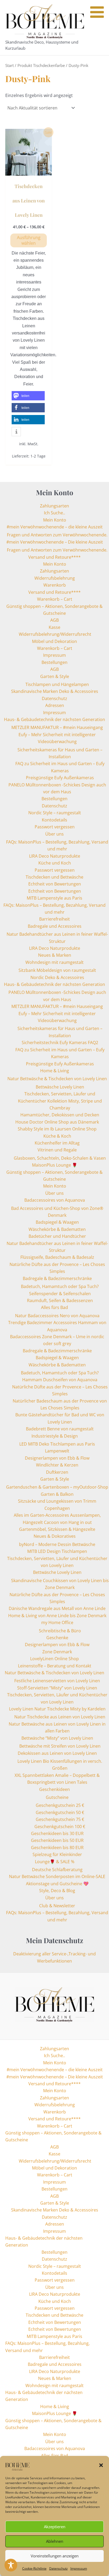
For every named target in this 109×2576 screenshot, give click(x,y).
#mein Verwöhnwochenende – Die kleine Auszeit (55, 542)
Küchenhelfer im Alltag (57, 1143)
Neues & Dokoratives (55, 1536)
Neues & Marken (55, 955)
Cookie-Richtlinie (34, 2568)
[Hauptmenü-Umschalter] (99, 28)
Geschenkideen (54, 1789)
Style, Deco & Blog (57, 1891)
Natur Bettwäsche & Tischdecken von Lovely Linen (57, 1079)
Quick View (29, 171)
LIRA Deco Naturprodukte (55, 856)
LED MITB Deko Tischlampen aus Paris (57, 1444)
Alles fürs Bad (54, 1307)
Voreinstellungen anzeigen (55, 2556)
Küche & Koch (57, 1136)
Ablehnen (55, 2541)
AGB (54, 620)
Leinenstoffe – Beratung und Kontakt (55, 1666)
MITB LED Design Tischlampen (57, 1551)
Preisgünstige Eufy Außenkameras (60, 778)
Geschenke (57, 1638)
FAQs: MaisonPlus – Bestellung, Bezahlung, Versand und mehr (47, 2347)
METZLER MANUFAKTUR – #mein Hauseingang (57, 727)
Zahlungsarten (54, 506)
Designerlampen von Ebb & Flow (57, 1458)
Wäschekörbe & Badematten (57, 1229)
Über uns (54, 834)
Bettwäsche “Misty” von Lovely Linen (57, 1738)
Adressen (55, 705)
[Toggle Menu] (97, 12)
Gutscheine (57, 1797)
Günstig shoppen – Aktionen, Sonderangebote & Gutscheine (53, 2136)
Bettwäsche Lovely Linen (60, 1087)
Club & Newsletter (57, 1906)
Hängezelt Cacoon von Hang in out (57, 1522)
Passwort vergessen (55, 827)
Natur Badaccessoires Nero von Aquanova (57, 1316)
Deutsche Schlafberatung (57, 1870)
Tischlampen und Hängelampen (57, 684)
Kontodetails (54, 820)
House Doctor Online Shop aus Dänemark (57, 1122)
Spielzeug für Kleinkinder (57, 1854)
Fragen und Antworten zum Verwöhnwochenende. (57, 535)
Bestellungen (54, 662)
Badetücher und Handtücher (57, 1236)
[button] (101, 2465)
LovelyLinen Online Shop (54, 1659)
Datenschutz (58, 2568)
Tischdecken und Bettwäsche (54, 877)
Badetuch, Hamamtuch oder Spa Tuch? (60, 1286)
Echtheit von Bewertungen (55, 884)
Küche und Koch (55, 863)
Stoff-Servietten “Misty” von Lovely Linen (57, 1688)
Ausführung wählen (29, 240)
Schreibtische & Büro (60, 1631)
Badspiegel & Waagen (57, 1222)
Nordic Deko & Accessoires (57, 977)
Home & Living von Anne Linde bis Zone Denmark (57, 1616)
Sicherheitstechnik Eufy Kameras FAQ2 (60, 1043)
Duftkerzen (57, 1472)
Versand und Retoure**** (54, 557)
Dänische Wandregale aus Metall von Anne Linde (57, 1608)
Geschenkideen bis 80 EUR (57, 1848)
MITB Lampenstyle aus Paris (54, 898)
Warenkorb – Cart (55, 599)
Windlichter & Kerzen (57, 1465)
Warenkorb (55, 585)
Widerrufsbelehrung (55, 578)
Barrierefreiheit (54, 919)
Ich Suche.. (54, 513)
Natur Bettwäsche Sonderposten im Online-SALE (57, 1876)
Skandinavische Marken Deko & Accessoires (55, 691)
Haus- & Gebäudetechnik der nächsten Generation (54, 719)
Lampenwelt (57, 1451)
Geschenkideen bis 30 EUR (57, 1833)
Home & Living (55, 1071)
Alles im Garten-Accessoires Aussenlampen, (57, 1515)
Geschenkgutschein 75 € (60, 1819)
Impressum (79, 2568)
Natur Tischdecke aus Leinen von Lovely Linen (60, 1717)
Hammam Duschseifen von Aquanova (60, 1380)
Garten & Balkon (57, 1494)
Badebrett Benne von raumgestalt (60, 1429)
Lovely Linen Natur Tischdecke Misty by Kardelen (57, 1709)
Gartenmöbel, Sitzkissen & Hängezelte (57, 1529)
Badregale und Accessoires (55, 926)
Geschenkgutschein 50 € (60, 1812)
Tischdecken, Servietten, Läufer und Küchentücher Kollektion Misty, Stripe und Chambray (60, 1101)
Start (10, 65)
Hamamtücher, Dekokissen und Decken (60, 1115)
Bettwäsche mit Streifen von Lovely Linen (60, 1746)
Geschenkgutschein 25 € (60, 1805)
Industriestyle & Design (55, 1436)
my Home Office (57, 1622)
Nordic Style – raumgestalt (55, 813)
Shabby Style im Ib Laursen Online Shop (57, 1129)
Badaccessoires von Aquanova (55, 1200)
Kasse (54, 627)
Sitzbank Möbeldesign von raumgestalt (57, 970)
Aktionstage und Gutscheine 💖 (57, 1884)
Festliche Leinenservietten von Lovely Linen (57, 1681)
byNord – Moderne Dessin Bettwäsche (57, 1544)
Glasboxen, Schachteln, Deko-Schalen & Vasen (60, 1158)
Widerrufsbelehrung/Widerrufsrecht (54, 634)
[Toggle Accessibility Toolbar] (11, 2565)
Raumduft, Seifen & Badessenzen (60, 1300)
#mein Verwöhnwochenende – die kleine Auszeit (55, 527)
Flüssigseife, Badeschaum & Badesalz (57, 1257)
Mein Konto (55, 520)
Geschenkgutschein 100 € (60, 1827)
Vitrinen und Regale (57, 1150)
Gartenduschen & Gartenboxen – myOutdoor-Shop (57, 1487)
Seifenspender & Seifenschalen (60, 1294)
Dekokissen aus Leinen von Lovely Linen (57, 1753)
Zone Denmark (57, 1652)
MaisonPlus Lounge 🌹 (55, 1165)
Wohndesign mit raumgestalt (54, 962)
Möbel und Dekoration (54, 641)
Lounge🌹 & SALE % (55, 1862)
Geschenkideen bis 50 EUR (57, 1840)
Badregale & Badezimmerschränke (57, 1278)
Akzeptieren (55, 2527)
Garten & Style (55, 676)
